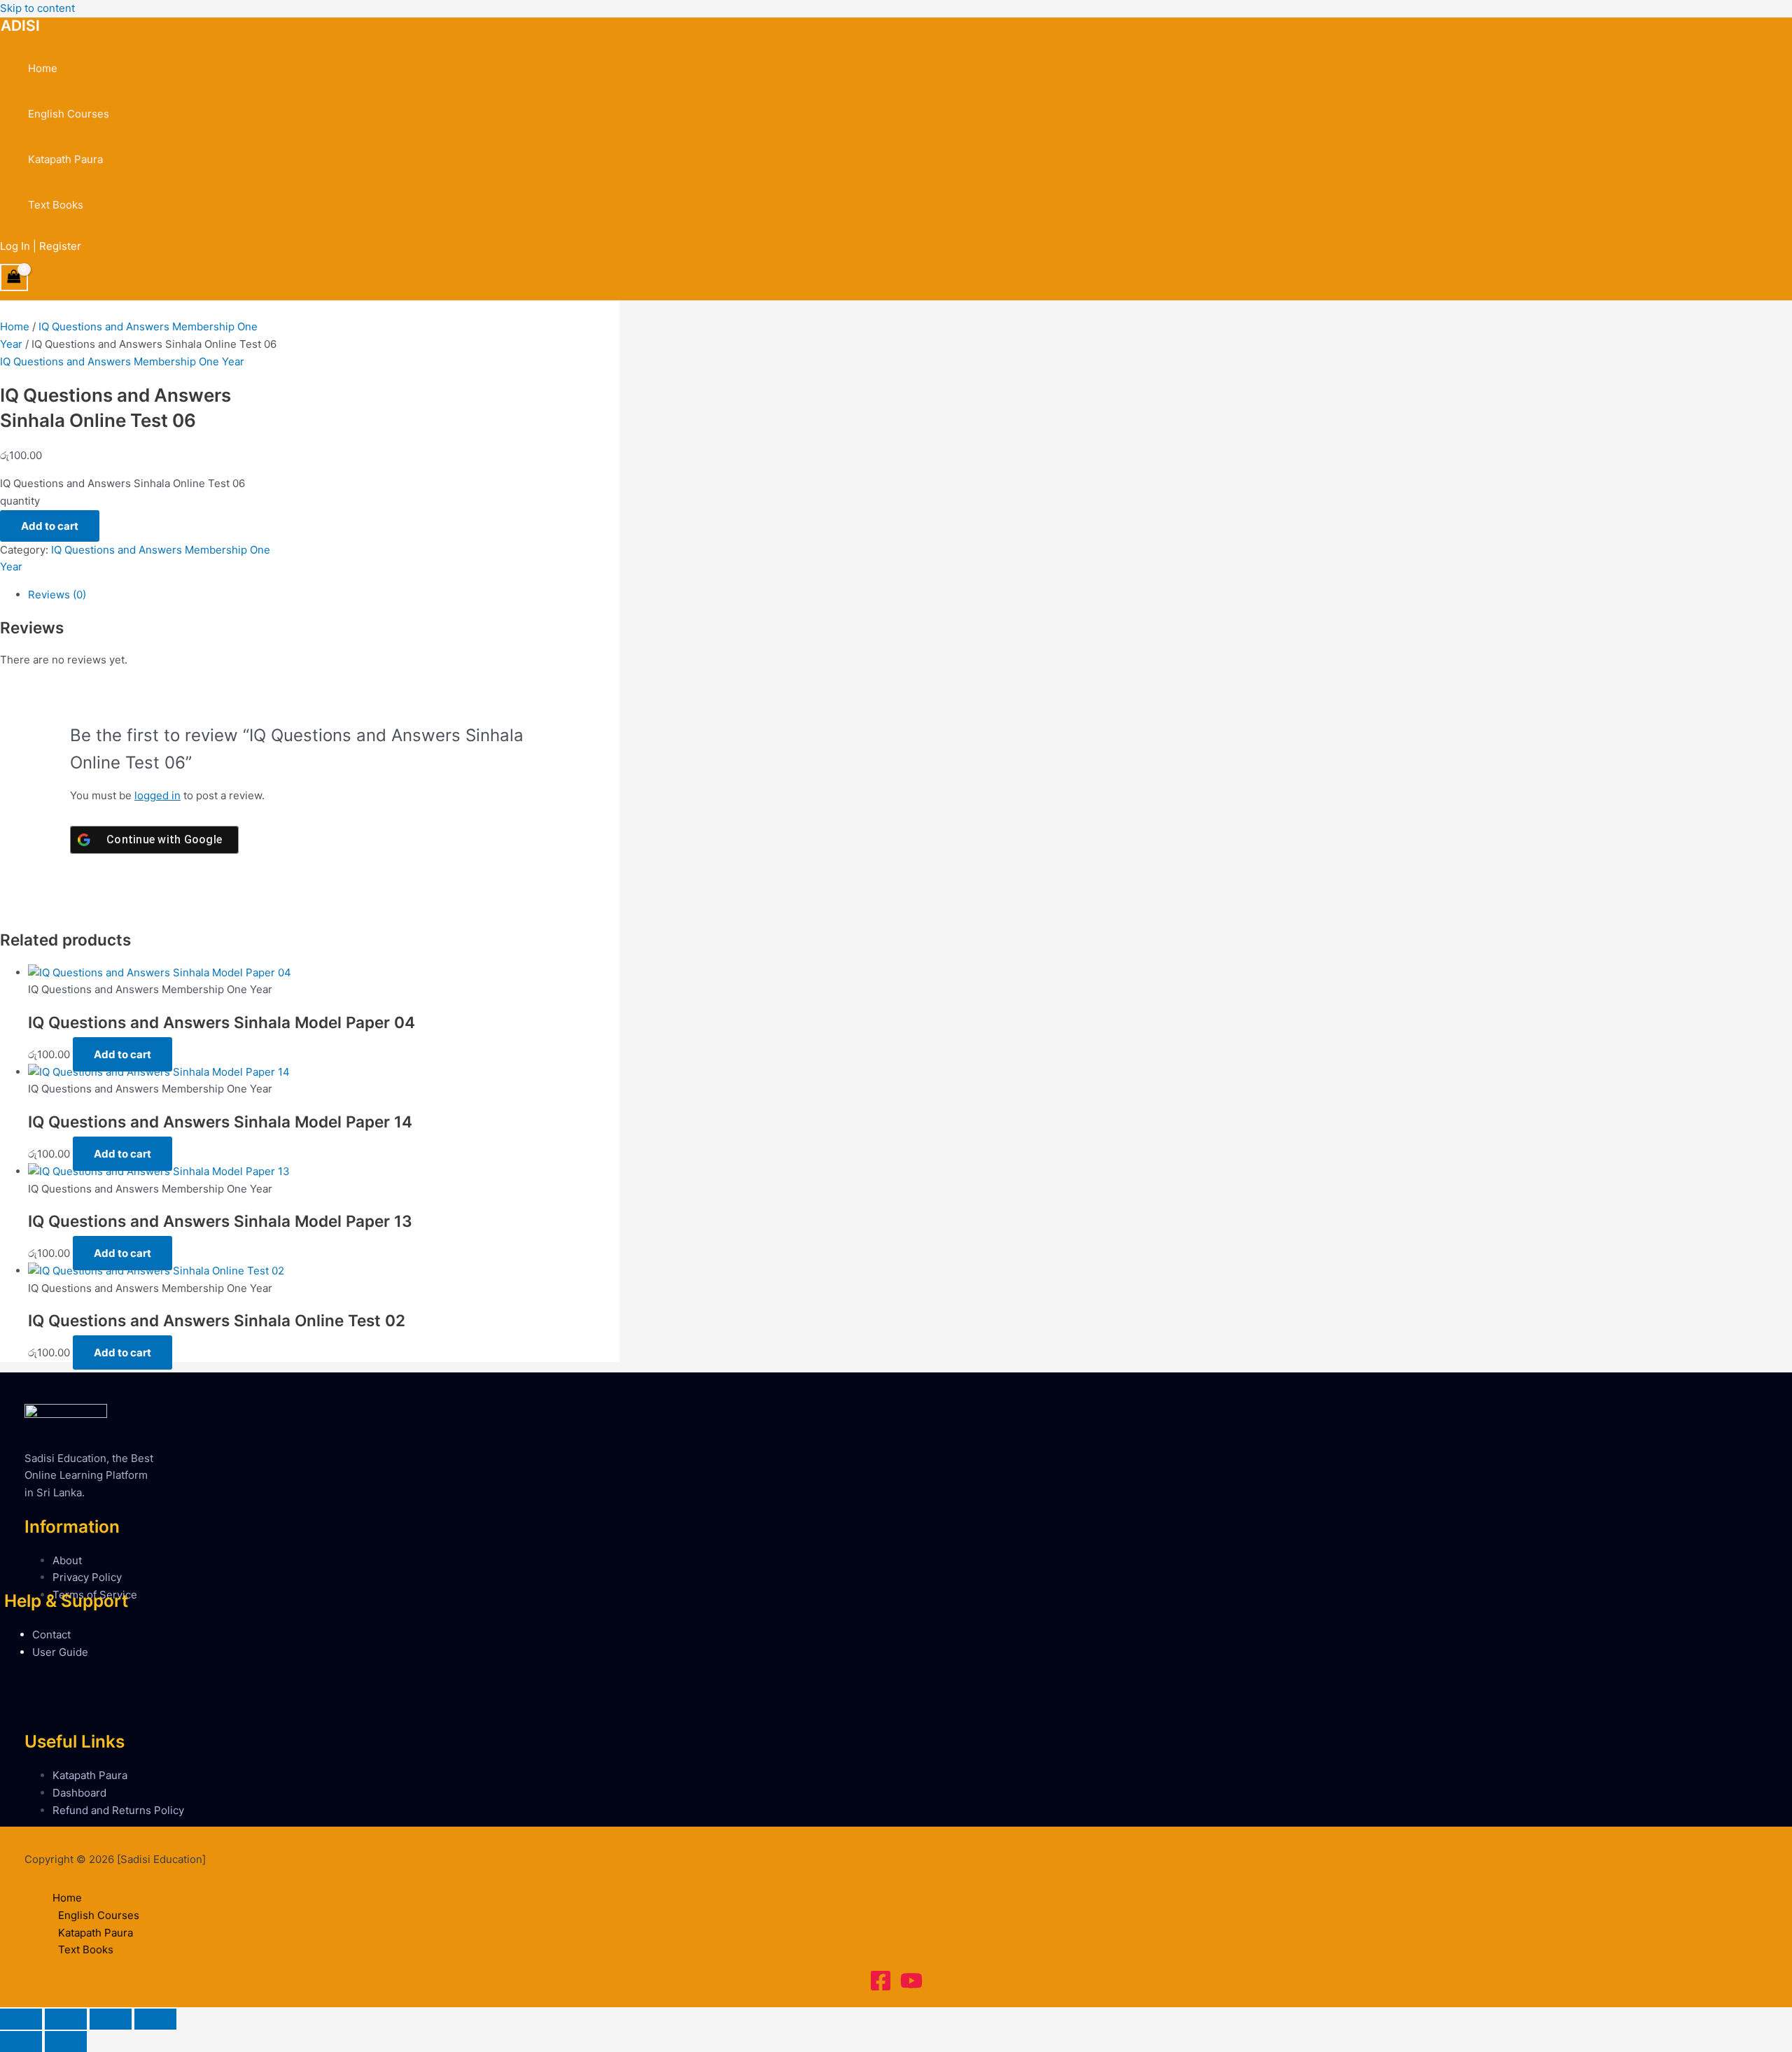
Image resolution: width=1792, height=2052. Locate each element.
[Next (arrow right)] (66, 2042)
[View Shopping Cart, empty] (14, 277)
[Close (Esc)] (155, 2019)
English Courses (69, 114)
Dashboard (79, 1793)
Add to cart (50, 526)
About (67, 1560)
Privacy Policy (87, 1577)
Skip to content (37, 8)
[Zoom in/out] (21, 2019)
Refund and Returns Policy (118, 1810)
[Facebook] (881, 1988)
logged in (157, 795)
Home (43, 68)
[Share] (111, 2019)
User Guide (60, 1652)
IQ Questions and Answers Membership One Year (122, 361)
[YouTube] (911, 1988)
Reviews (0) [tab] (57, 595)
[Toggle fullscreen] (66, 2019)
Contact (51, 1635)
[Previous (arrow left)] (21, 2042)
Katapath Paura (65, 159)
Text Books (56, 205)
